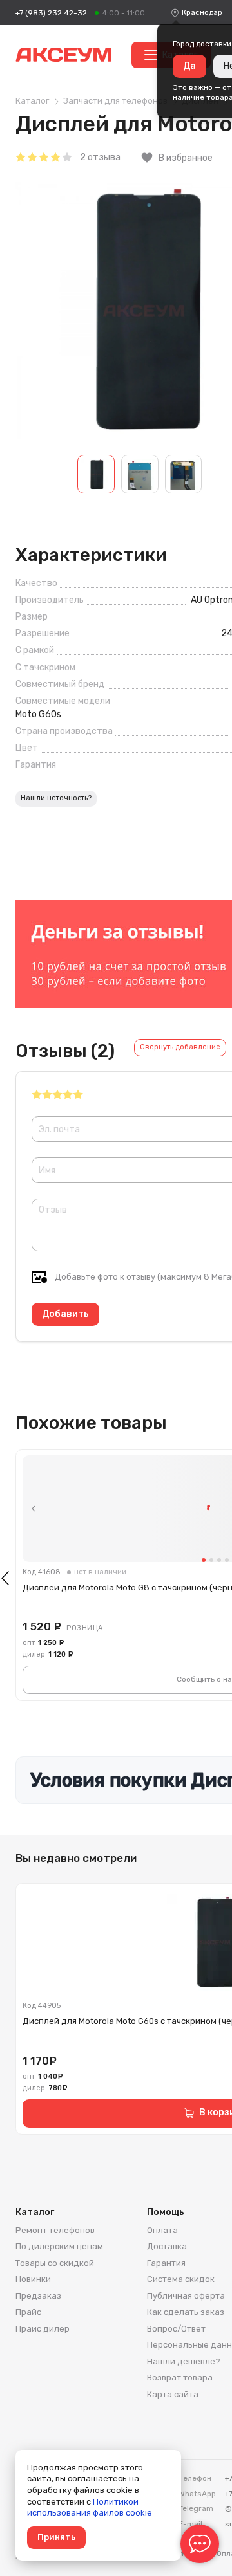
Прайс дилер (43, 2329)
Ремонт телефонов (55, 2230)
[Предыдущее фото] (34, 1509)
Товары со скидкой (55, 2263)
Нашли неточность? (56, 798)
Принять (56, 2537)
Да (189, 66)
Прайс (28, 2312)
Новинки (33, 2279)
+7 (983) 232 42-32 (51, 13)
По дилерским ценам (59, 2246)
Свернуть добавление (180, 1047)
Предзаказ (38, 2296)
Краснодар (202, 12)
